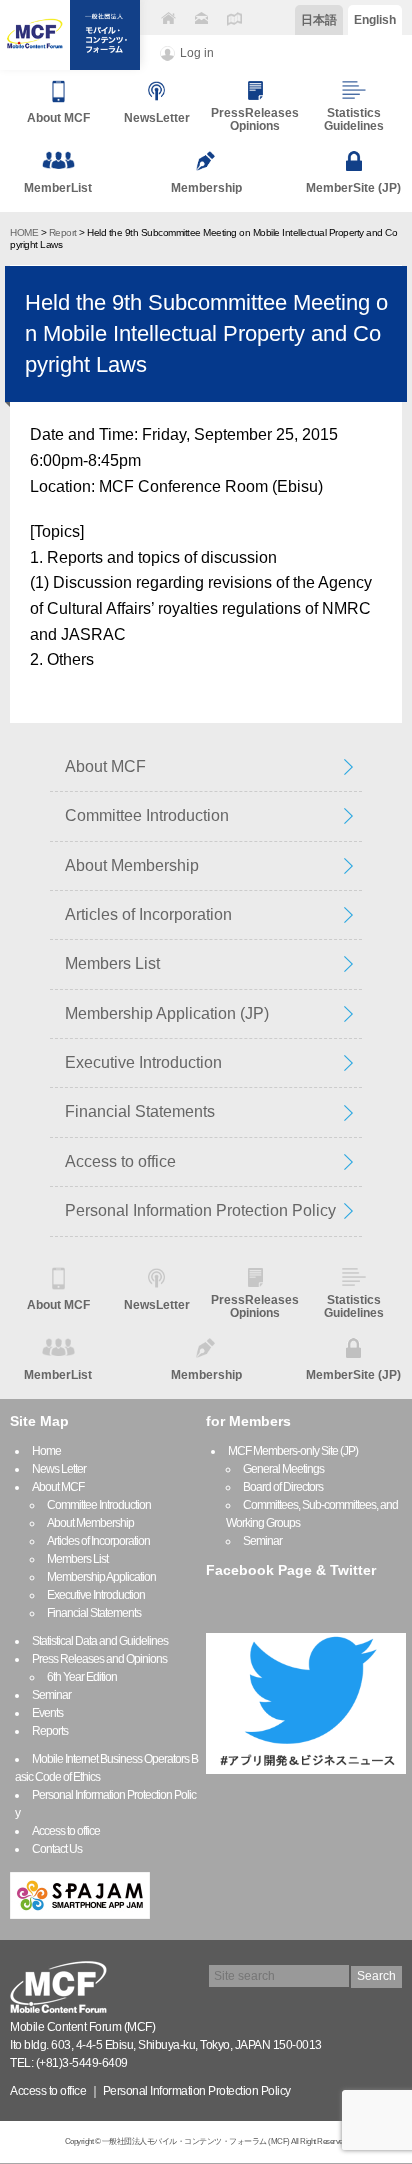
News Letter (59, 1469)
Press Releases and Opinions (99, 1659)
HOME (24, 232)
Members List (112, 963)
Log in (197, 53)
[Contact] (201, 18)
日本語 (319, 20)
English (375, 20)
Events (47, 1713)
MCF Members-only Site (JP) (293, 1451)
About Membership (132, 865)
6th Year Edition (82, 1677)
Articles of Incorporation (148, 914)
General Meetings (283, 1469)
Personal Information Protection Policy (200, 1210)
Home (46, 1451)
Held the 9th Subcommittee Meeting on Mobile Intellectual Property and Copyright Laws (206, 333)
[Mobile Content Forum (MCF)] (70, 35)
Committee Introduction (147, 815)
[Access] (234, 18)
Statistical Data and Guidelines (100, 1641)
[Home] (168, 18)
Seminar (51, 1695)
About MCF (105, 766)
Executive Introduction (143, 1062)
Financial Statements (140, 1111)
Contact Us (57, 1849)
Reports (50, 1731)
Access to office (120, 1161)
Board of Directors (283, 1487)
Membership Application (101, 1577)
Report (63, 232)
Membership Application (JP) (167, 1013)
